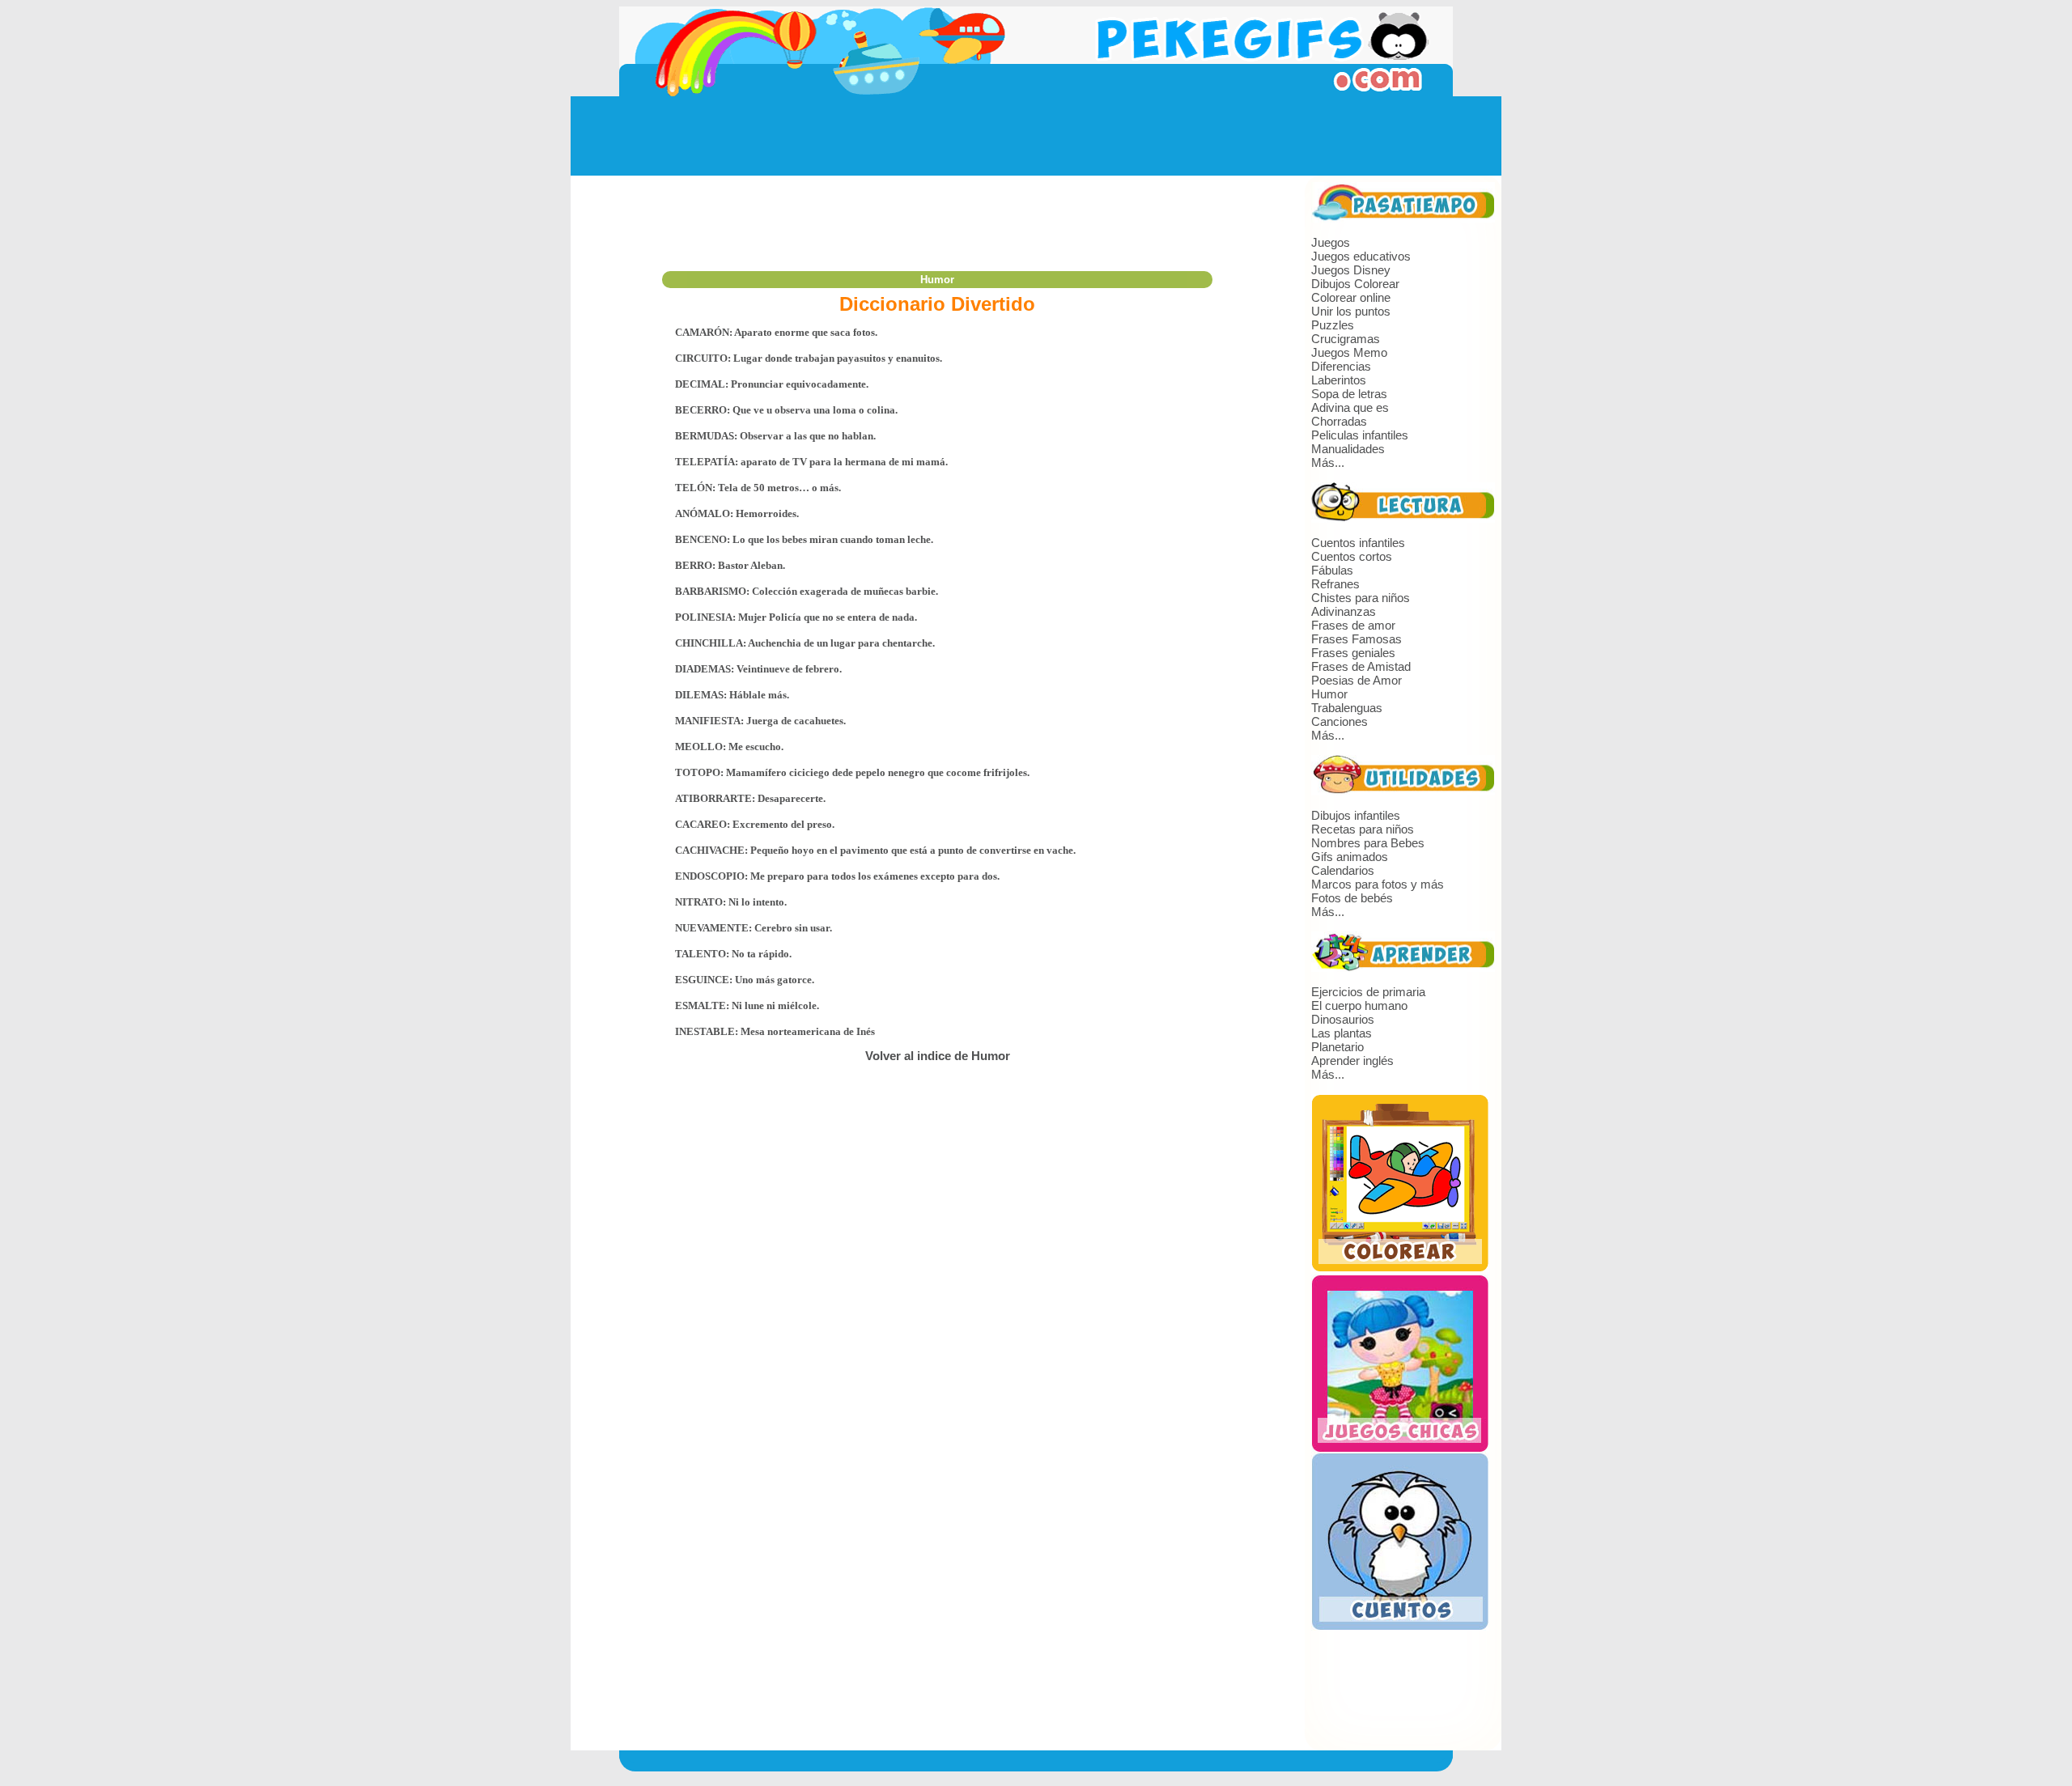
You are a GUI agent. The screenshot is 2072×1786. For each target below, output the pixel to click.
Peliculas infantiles (1360, 435)
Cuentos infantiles (1358, 543)
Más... (1328, 462)
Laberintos (1339, 380)
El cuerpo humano (1359, 1005)
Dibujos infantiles (1356, 815)
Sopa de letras (1349, 394)
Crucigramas (1346, 339)
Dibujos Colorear (1355, 284)
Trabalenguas (1347, 708)
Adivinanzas (1344, 611)
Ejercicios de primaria (1368, 992)
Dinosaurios (1343, 1019)
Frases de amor (1353, 625)
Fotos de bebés (1352, 898)
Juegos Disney (1351, 270)
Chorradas (1339, 421)
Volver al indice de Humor (938, 1056)
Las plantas (1342, 1033)
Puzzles (1333, 325)
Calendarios (1343, 870)
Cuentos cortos (1352, 556)
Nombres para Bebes (1368, 843)
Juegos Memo (1349, 352)
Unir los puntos (1351, 311)
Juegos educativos (1361, 256)
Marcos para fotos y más (1378, 884)
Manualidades (1348, 449)
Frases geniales (1353, 653)
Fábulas (1332, 570)
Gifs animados (1350, 857)
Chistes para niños (1361, 598)
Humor (1329, 694)
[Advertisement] (1036, 136)
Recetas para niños (1363, 829)
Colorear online (1351, 297)
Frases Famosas (1357, 639)
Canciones (1340, 721)
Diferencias (1341, 366)
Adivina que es (1350, 407)
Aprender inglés (1352, 1061)
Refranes (1335, 584)
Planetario (1337, 1047)
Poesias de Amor (1357, 680)
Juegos (1331, 242)
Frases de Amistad (1361, 666)
